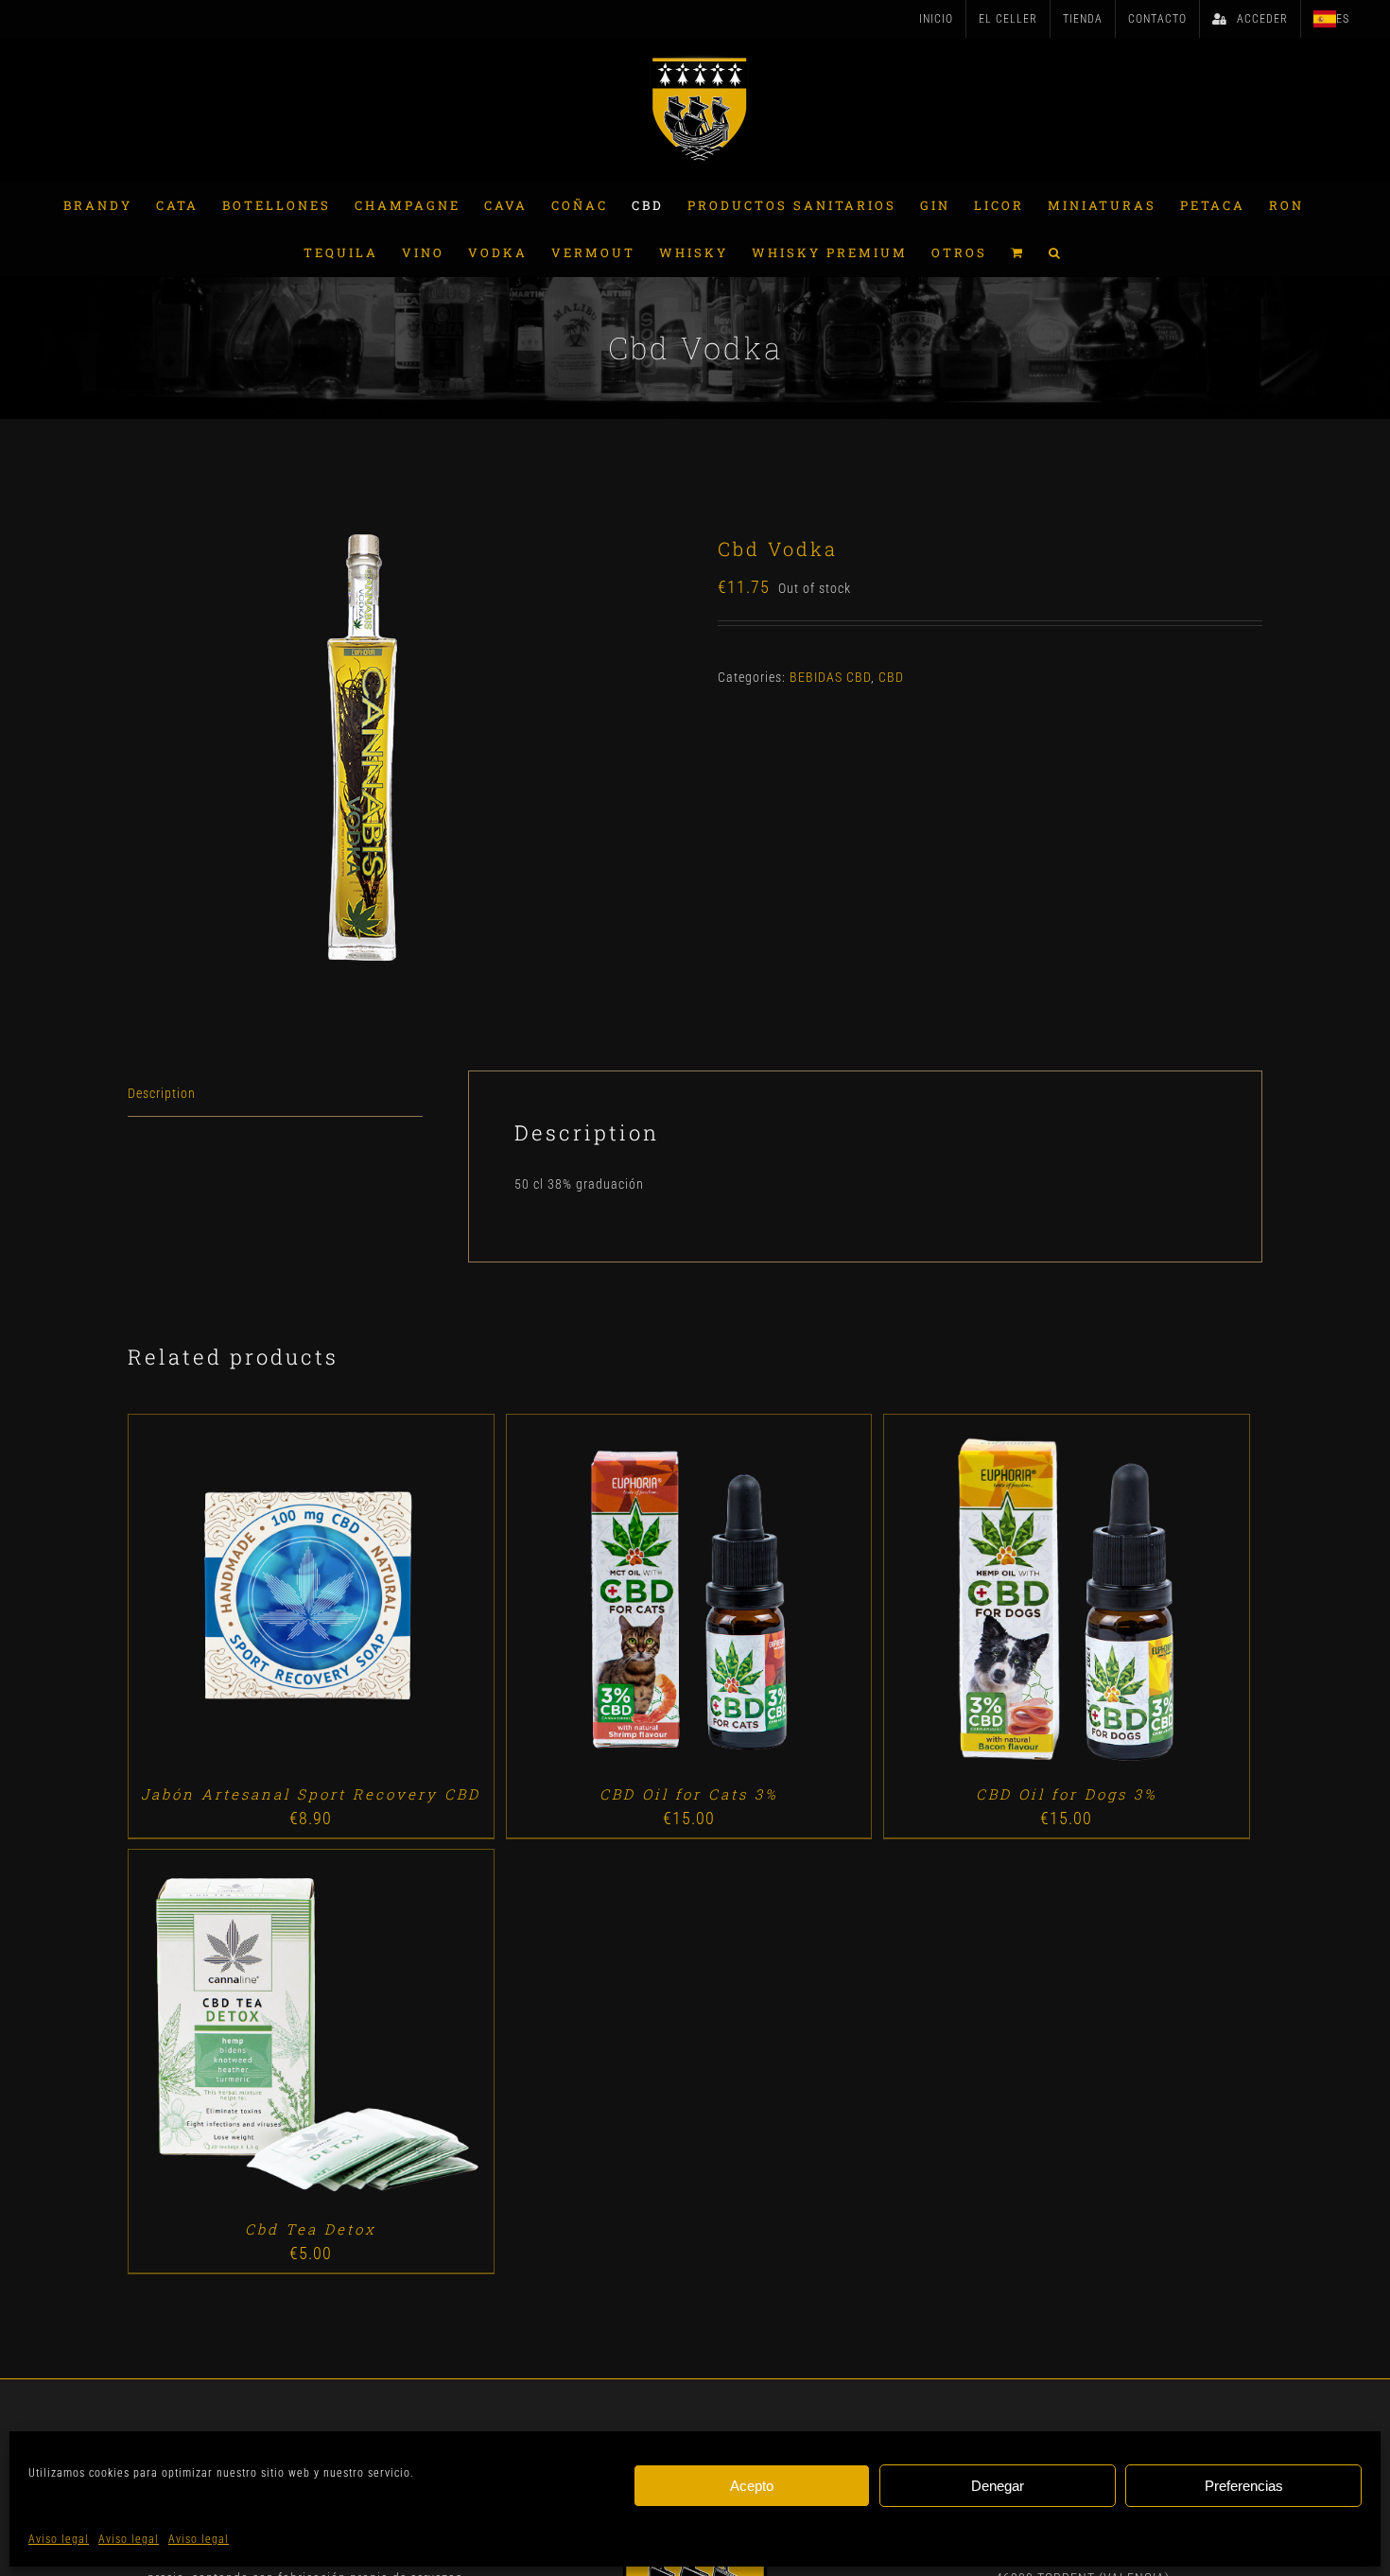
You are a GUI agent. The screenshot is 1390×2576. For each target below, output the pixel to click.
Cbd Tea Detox (311, 2229)
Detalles (365, 1600)
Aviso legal (59, 2539)
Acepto (752, 2486)
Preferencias (1244, 2486)
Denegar (998, 2486)
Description (162, 1093)
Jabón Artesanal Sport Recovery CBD (311, 1794)
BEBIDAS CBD (830, 677)
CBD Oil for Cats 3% (689, 1794)
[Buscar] (1056, 252)
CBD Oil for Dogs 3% (1067, 1794)
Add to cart (267, 1600)
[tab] (275, 1094)
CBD (891, 677)
